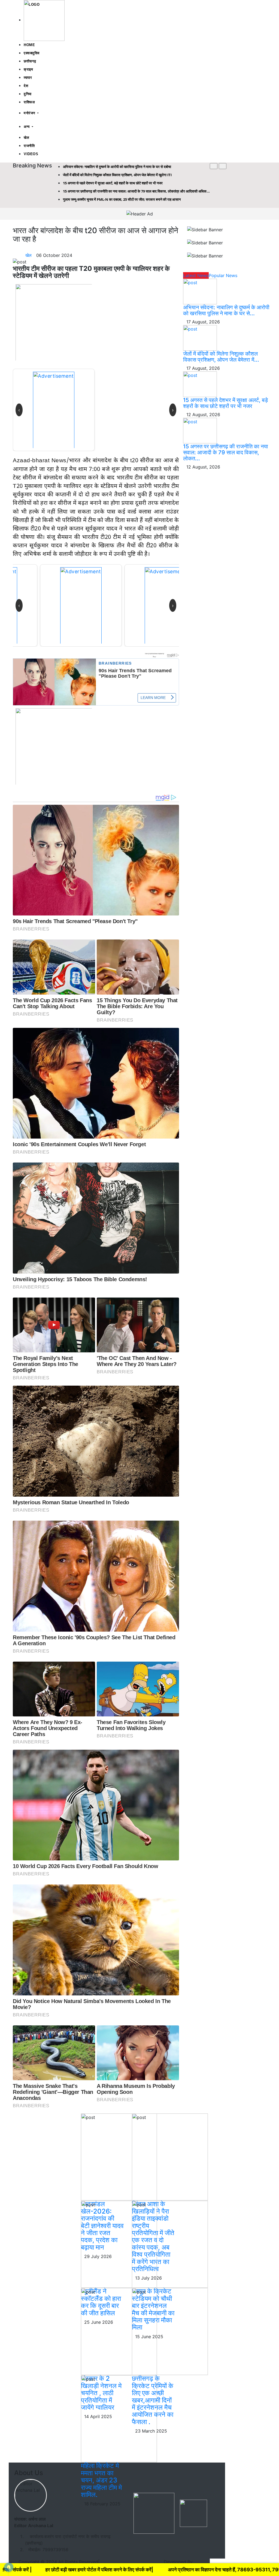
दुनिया (28, 94)
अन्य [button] (27, 127)
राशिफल (29, 102)
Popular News (223, 275)
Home (29, 45)
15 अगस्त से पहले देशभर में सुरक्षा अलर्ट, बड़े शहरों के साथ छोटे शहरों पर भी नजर (225, 403)
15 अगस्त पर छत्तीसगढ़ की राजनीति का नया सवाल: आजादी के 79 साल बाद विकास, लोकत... (226, 452)
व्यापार (28, 78)
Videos (31, 154)
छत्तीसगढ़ (30, 61)
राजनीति (29, 146)
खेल (26, 138)
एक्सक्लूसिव (32, 53)
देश (26, 86)
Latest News (196, 275)
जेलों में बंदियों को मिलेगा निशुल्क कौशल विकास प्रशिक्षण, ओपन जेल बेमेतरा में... (221, 357)
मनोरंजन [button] (30, 113)
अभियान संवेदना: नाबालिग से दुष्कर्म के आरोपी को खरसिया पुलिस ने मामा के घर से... (226, 310)
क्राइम (28, 69)
